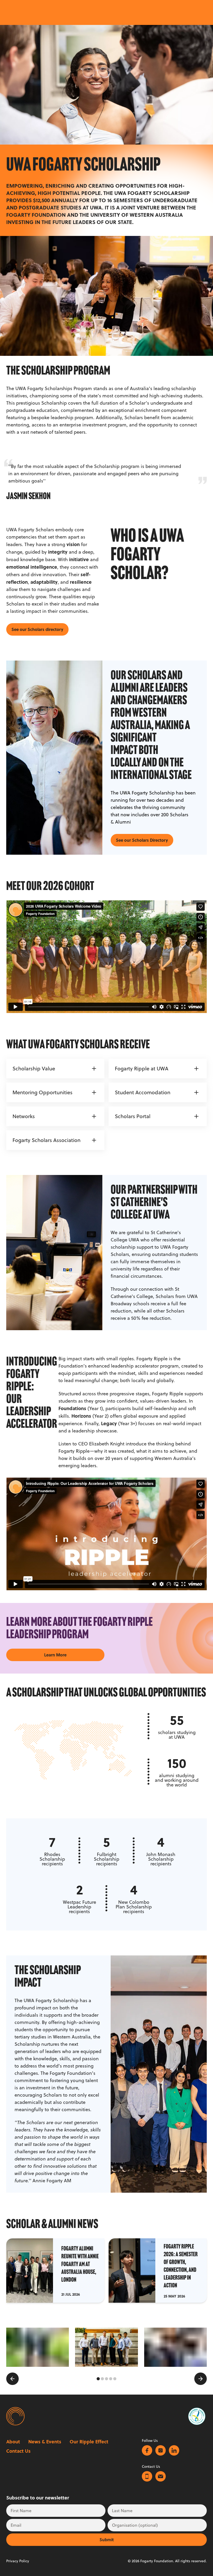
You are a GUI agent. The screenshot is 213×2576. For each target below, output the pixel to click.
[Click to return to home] (15, 2416)
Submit (107, 2540)
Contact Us (18, 2451)
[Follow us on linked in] (174, 2450)
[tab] (98, 2379)
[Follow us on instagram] (161, 2450)
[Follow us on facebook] (147, 2450)
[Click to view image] (38, 2347)
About (13, 2442)
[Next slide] (201, 2379)
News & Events (45, 2442)
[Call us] (147, 2476)
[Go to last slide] (12, 2379)
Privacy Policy (18, 2561)
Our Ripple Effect (89, 2442)
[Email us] (161, 2476)
